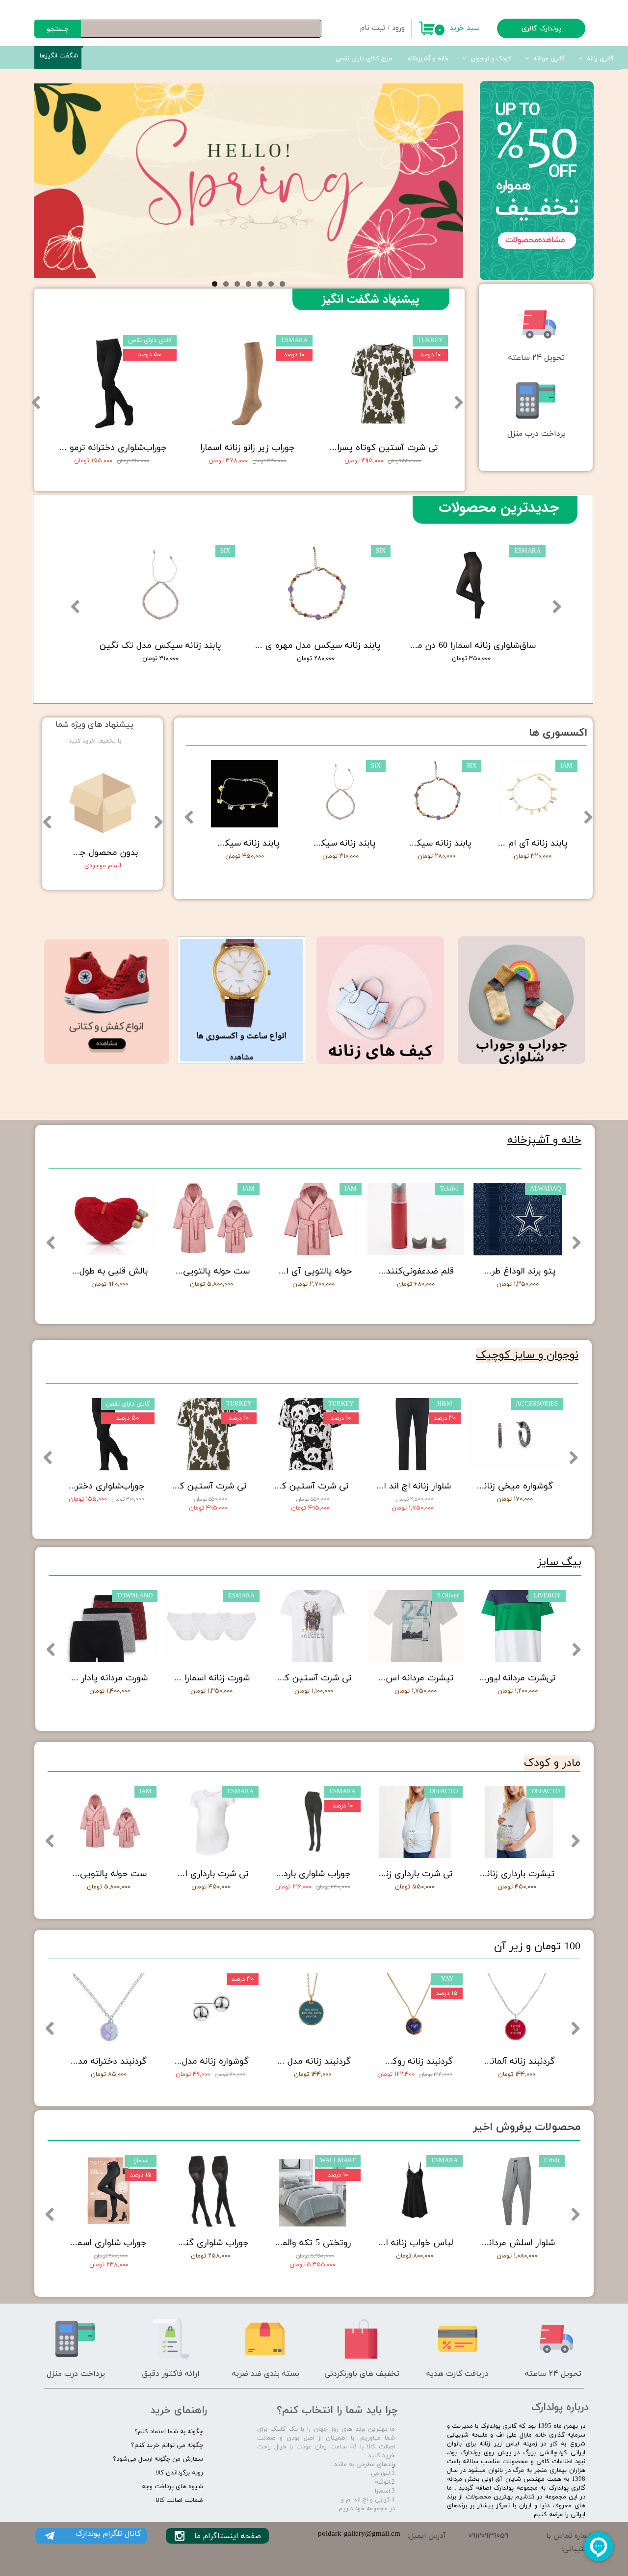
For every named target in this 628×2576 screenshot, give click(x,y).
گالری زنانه (600, 59)
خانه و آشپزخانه (428, 59)
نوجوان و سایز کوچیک (527, 1355)
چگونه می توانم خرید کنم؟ (167, 2445)
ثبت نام (373, 28)
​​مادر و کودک (552, 1763)
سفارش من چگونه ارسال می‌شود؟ (158, 2459)
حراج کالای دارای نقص (364, 59)
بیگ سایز (559, 1562)
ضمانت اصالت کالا (180, 2500)
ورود (398, 28)
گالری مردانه (549, 59)
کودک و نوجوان (491, 59)
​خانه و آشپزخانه (544, 1140)
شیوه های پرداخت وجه (172, 2487)
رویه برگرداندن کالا (179, 2473)
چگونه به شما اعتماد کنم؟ (169, 2432)
